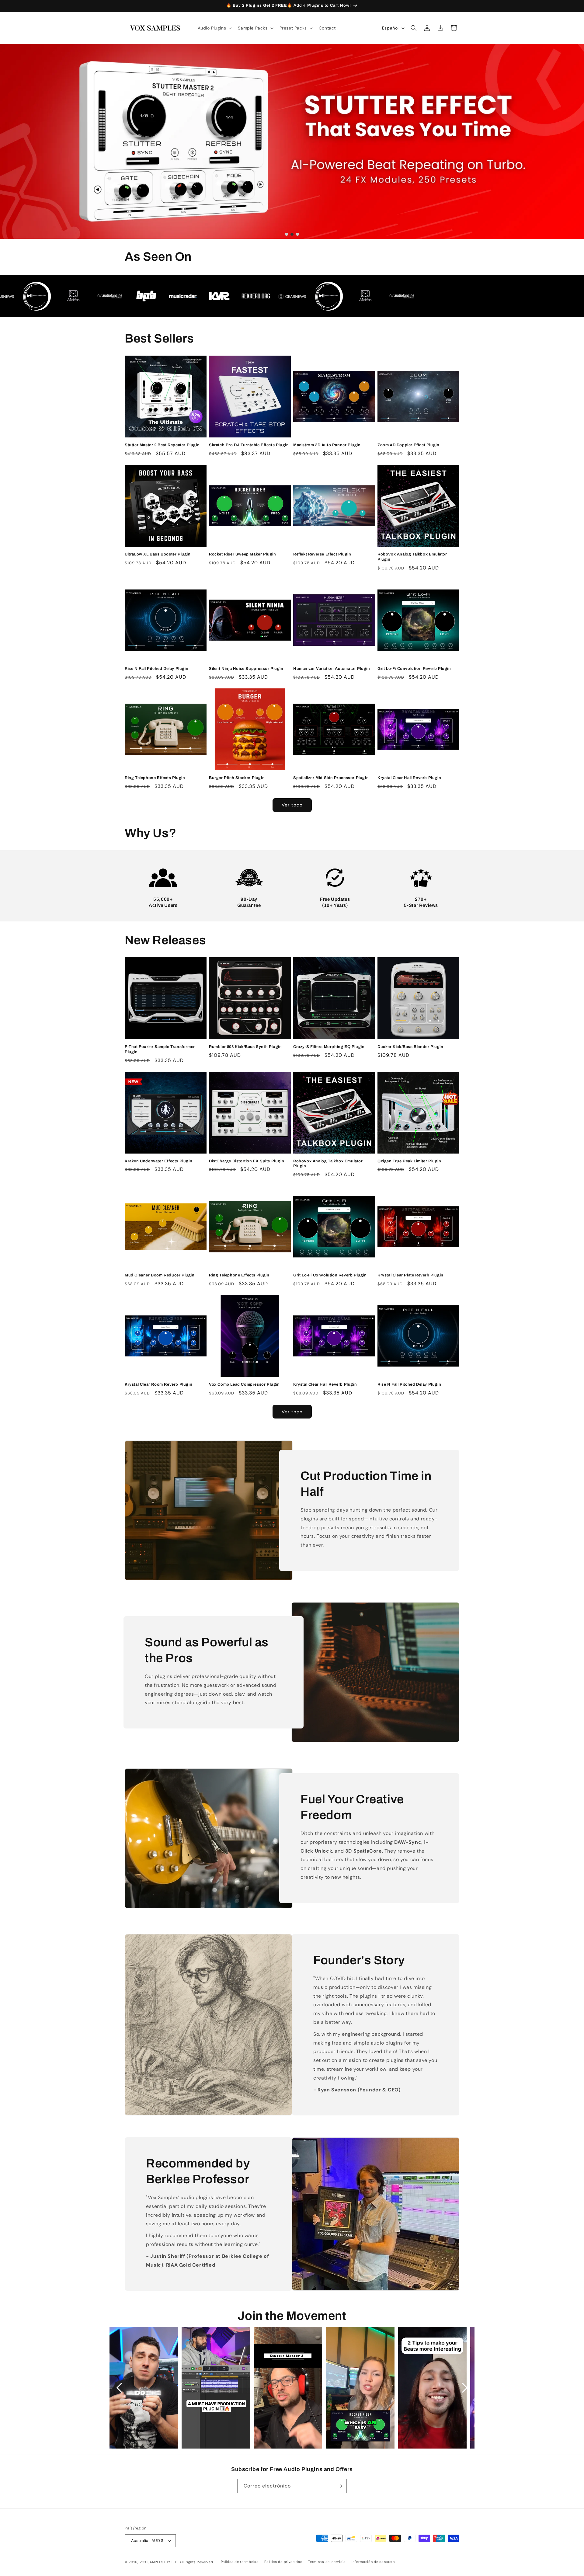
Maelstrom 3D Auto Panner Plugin (327, 445)
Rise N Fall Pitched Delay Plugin (156, 669)
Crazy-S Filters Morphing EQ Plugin (329, 1047)
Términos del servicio (327, 2562)
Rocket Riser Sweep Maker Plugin (243, 554)
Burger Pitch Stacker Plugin (237, 778)
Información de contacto (373, 2562)
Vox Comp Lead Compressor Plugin (244, 1384)
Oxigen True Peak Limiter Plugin (409, 1161)
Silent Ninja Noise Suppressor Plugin (246, 669)
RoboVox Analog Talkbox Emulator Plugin (412, 557)
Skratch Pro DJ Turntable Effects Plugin (249, 445)
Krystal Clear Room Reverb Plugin (158, 1384)
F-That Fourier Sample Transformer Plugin (160, 1049)
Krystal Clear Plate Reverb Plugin (410, 1275)
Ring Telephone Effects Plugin (155, 778)
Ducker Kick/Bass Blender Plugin (410, 1047)
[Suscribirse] (340, 2486)
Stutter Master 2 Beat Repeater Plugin (162, 445)
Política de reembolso (240, 2562)
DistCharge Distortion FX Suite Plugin (247, 1161)
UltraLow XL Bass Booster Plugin (158, 554)
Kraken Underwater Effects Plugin (158, 1161)
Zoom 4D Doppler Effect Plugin (408, 445)
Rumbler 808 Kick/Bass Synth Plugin (245, 1047)
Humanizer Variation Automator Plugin (332, 669)
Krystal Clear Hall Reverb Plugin (409, 778)
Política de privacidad (283, 2562)
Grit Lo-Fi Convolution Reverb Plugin (414, 669)
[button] (214, 28)
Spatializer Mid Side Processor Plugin (331, 778)
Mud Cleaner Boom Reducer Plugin (160, 1275)
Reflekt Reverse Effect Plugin (322, 554)
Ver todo (292, 805)
